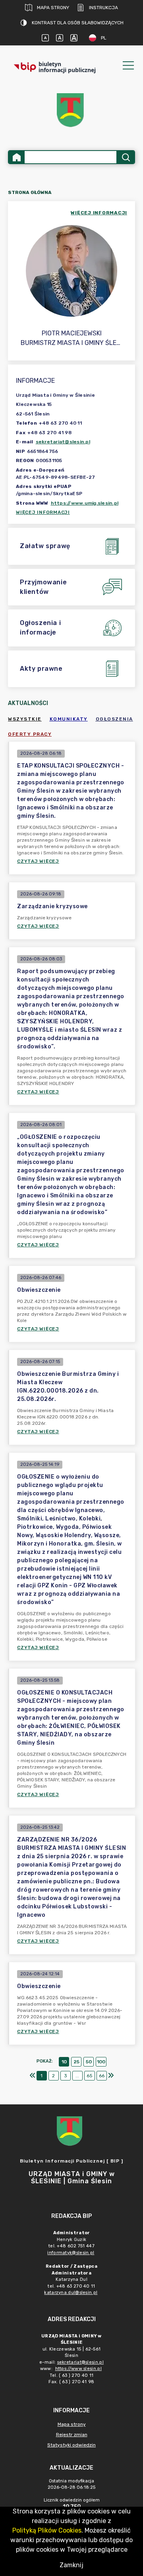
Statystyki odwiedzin (71, 2445)
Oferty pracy (30, 734)
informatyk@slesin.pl (71, 2253)
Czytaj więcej (38, 861)
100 (101, 2062)
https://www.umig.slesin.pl (85, 503)
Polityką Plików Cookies (47, 2530)
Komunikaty (69, 719)
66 (102, 2076)
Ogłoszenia (114, 719)
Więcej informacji (43, 512)
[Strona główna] (17, 157)
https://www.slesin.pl (78, 2369)
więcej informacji (99, 213)
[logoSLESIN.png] (71, 110)
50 (89, 2062)
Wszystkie (25, 719)
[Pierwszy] (33, 2076)
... (77, 2076)
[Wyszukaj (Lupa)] (125, 157)
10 (64, 2062)
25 (76, 2062)
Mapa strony (53, 8)
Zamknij (71, 2565)
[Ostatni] (111, 2076)
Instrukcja (103, 8)
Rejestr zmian (72, 2435)
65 (90, 2076)
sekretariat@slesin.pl (63, 442)
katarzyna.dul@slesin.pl (71, 2293)
